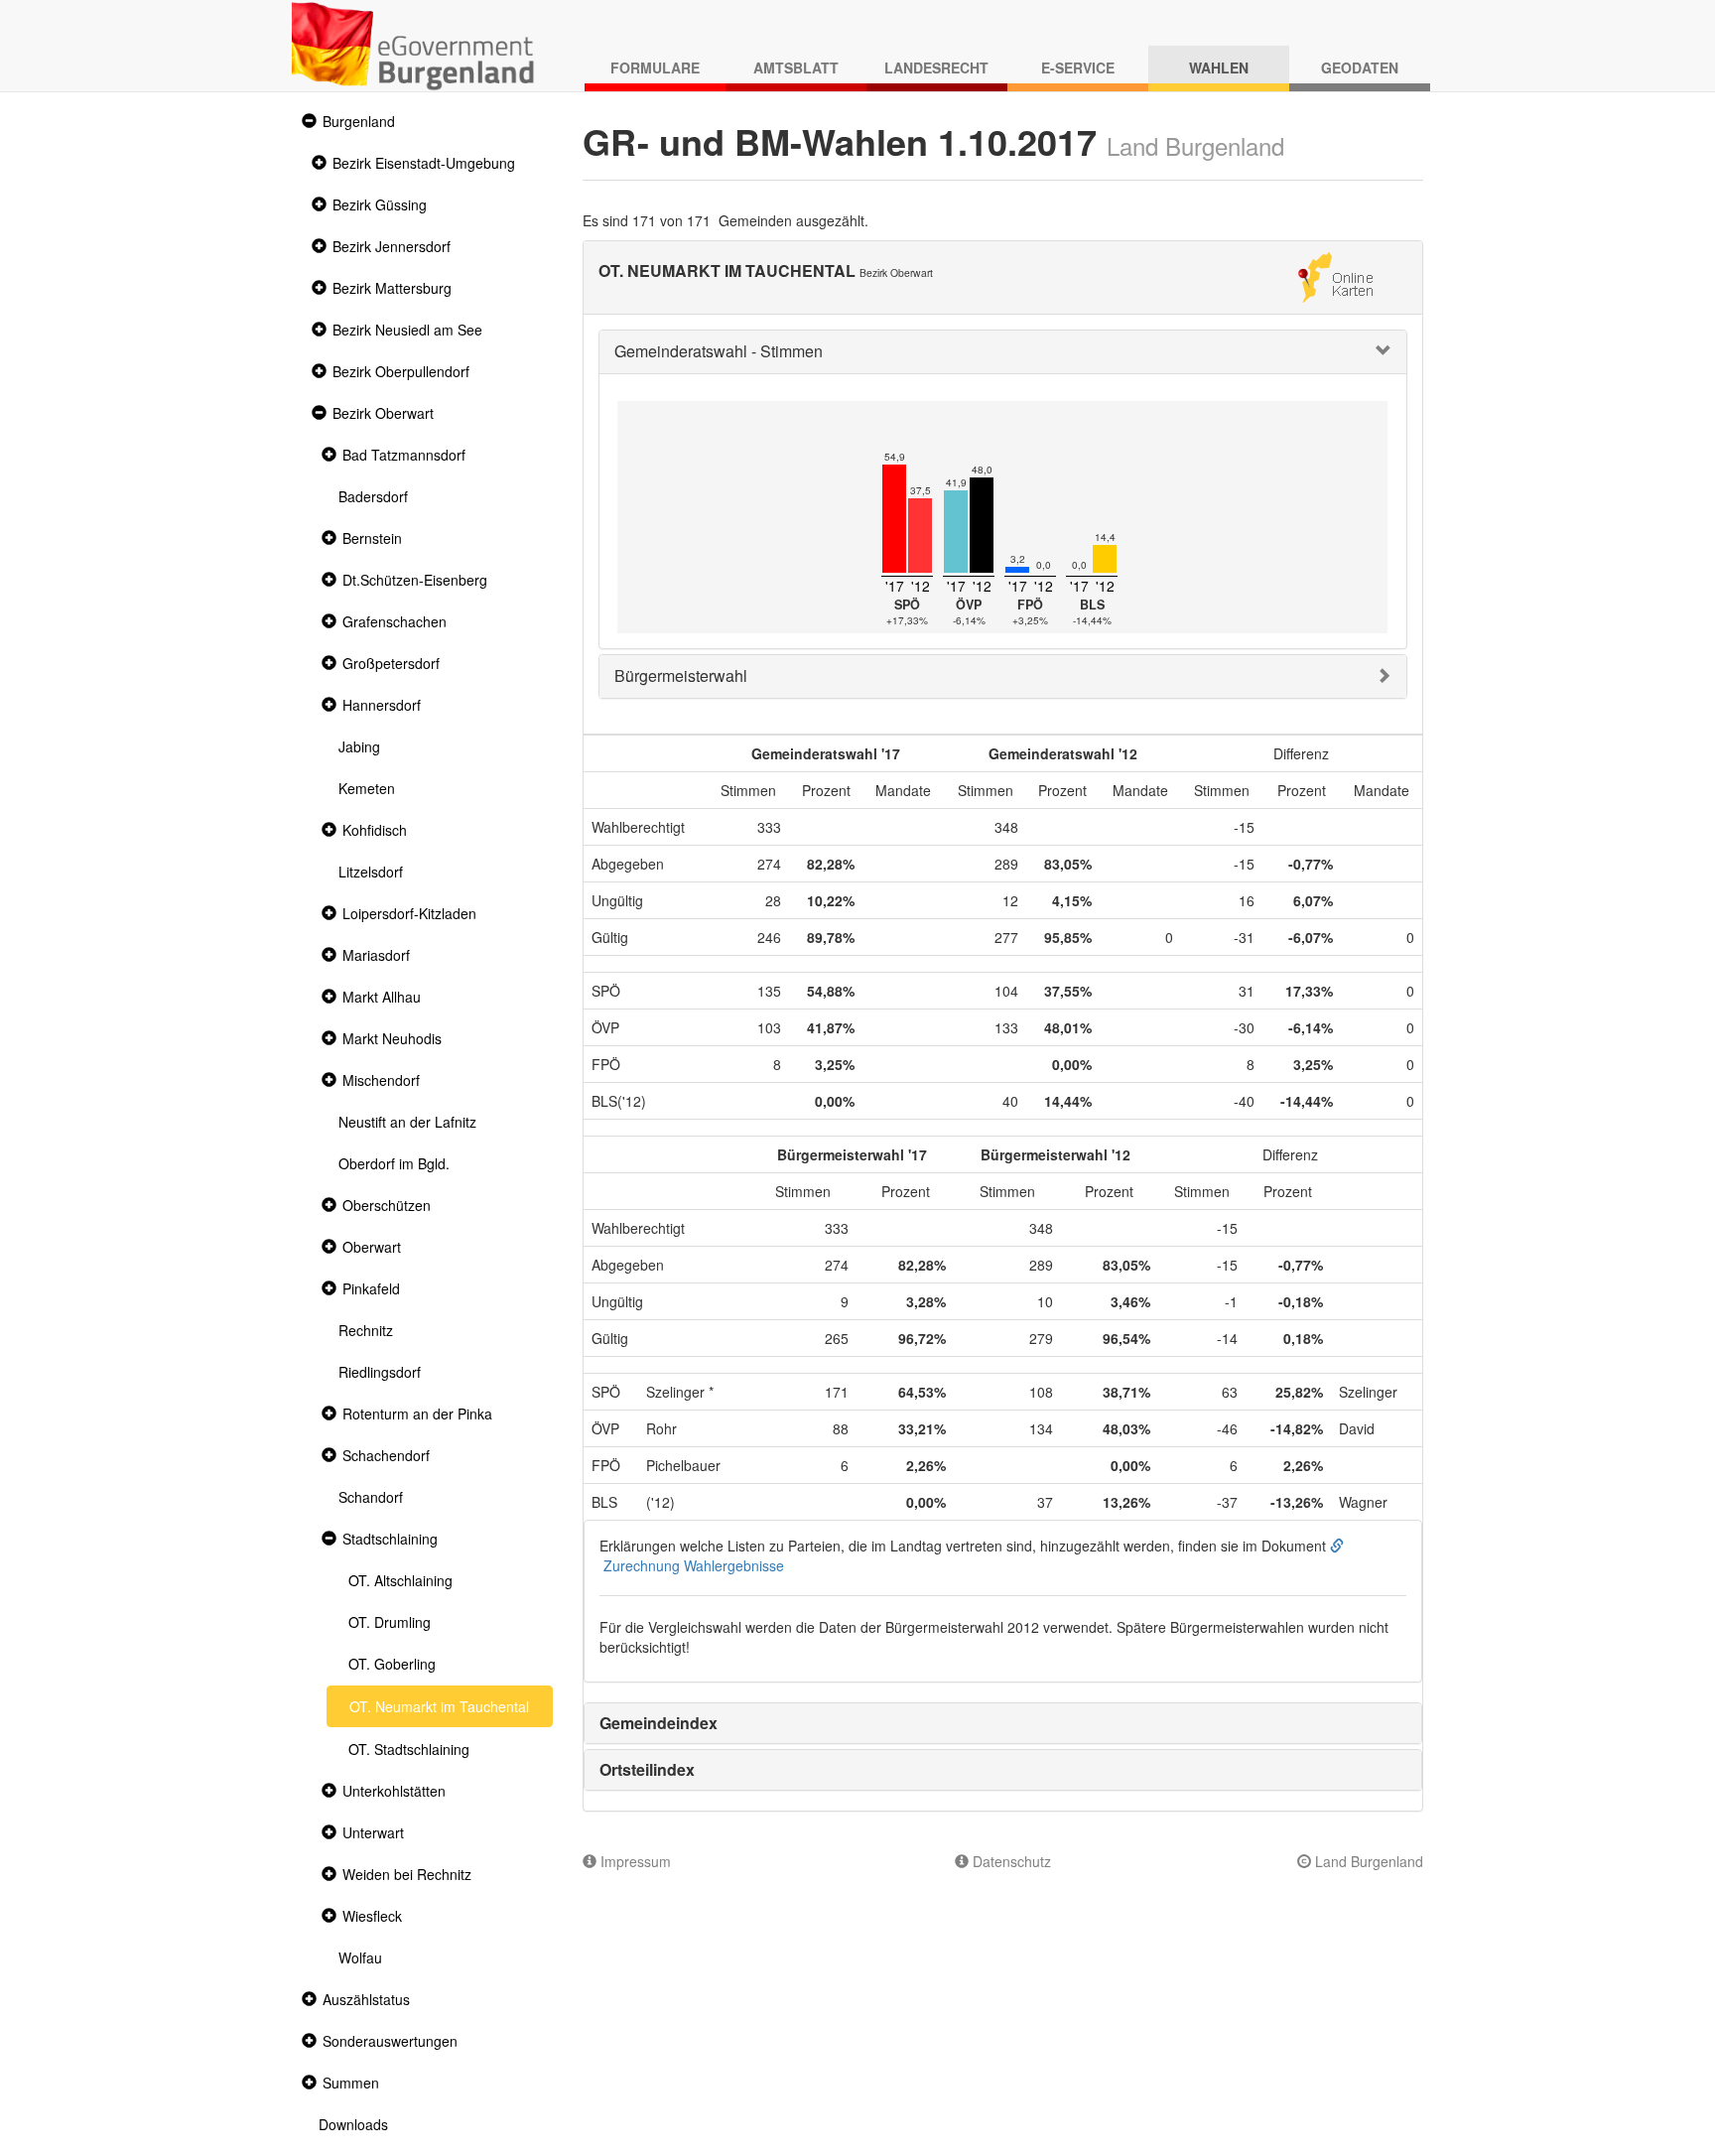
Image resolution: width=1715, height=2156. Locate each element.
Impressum (634, 1861)
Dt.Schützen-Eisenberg (415, 580)
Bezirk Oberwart (383, 413)
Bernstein (372, 538)
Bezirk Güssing (380, 204)
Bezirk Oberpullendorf (401, 371)
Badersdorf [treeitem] (373, 496)
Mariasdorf (376, 955)
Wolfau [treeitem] (360, 1957)
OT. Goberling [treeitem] (392, 1664)
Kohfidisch (375, 830)
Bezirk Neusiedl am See (407, 330)
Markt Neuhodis (392, 1038)
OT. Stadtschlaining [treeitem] (409, 1749)
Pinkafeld (371, 1288)
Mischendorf (381, 1080)
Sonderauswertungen (390, 2041)
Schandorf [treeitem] (371, 1497)
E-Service (1078, 67)
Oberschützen (387, 1205)
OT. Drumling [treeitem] (390, 1622)
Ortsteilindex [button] (647, 1769)
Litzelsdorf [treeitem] (371, 872)
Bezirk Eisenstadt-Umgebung (424, 163)
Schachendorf (386, 1455)
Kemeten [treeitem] (367, 788)
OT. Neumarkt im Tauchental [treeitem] (439, 1706)
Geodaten (1360, 67)
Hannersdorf (382, 705)
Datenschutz (1010, 1861)
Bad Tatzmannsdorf (404, 455)
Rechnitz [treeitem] (366, 1330)
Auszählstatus (366, 1999)
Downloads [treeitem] (353, 2124)
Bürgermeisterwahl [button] (681, 675)
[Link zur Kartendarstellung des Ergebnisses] (1335, 275)
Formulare (655, 67)
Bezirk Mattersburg (392, 288)
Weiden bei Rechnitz (407, 1874)
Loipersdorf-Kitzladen (409, 913)
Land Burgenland (1367, 1861)
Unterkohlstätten (394, 1791)
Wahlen (1219, 67)
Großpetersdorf (391, 663)
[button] (307, 122)
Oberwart (372, 1247)
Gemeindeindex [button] (659, 1723)
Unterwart (373, 1832)
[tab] (1003, 352)
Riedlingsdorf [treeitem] (380, 1372)
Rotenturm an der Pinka (417, 1414)
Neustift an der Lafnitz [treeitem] (407, 1122)
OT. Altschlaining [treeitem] (400, 1580)
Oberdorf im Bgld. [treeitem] (394, 1163)
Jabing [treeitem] (359, 746)
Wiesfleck (372, 1916)
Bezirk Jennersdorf (392, 246)
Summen (351, 2083)
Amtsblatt (796, 67)
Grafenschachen (395, 621)
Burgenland (359, 121)
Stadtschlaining (390, 1539)
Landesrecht (936, 67)
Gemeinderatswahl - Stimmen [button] (719, 351)
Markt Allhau (382, 997)
